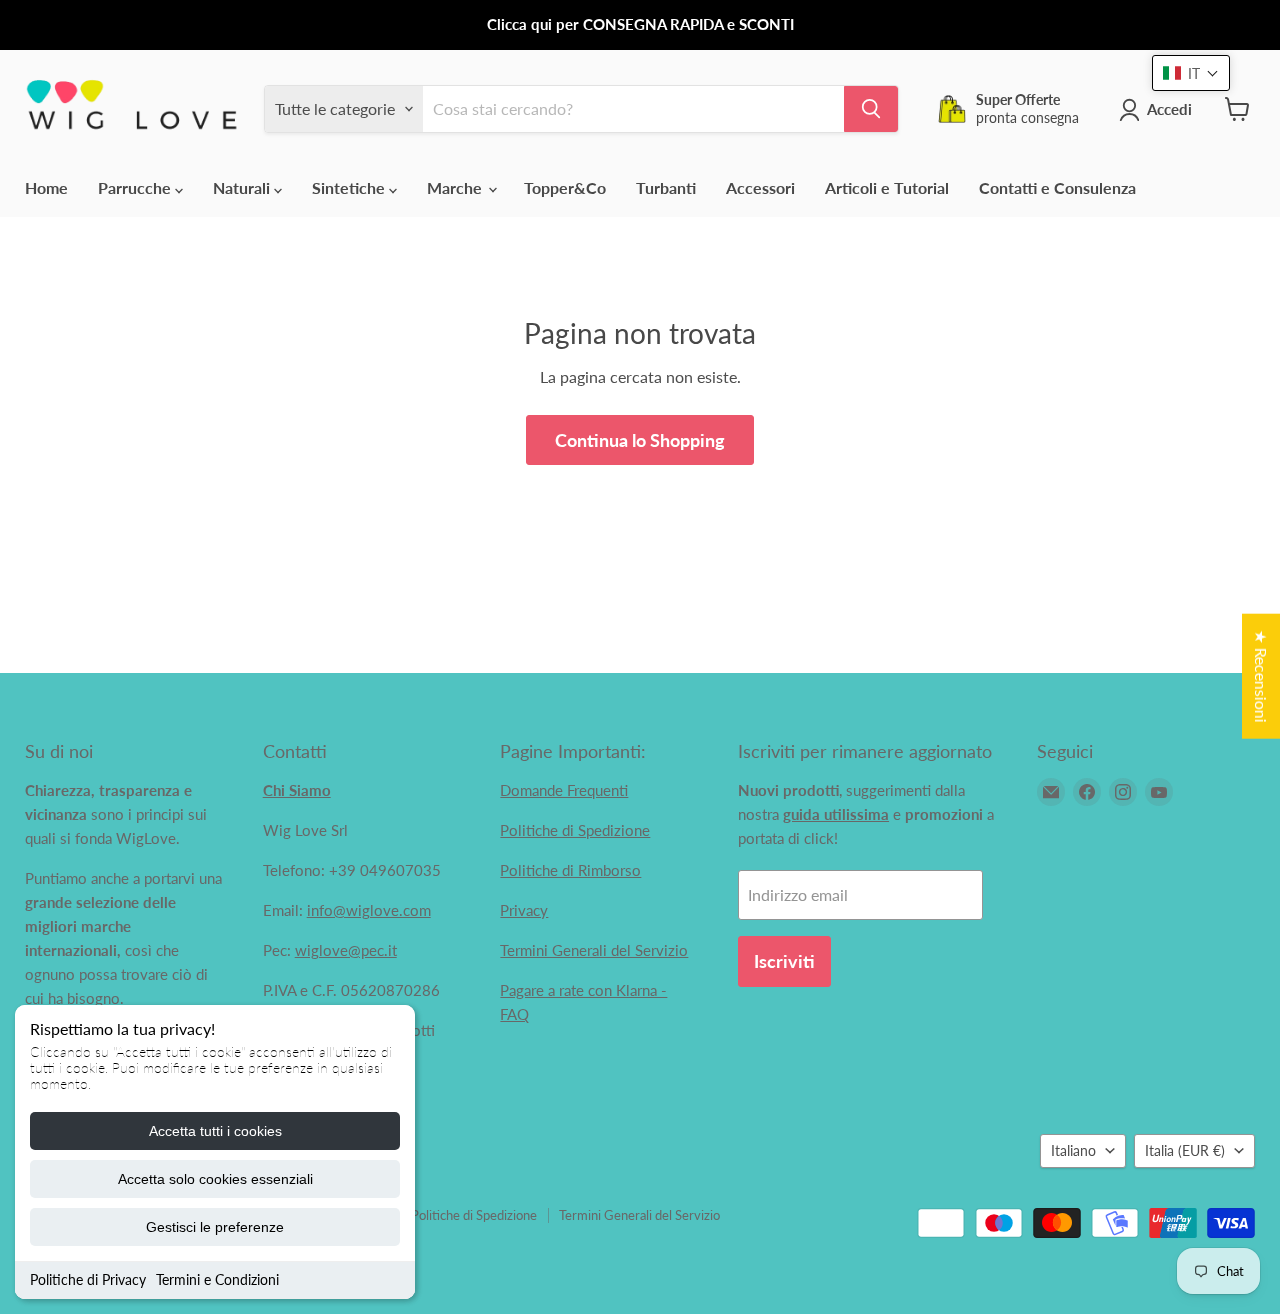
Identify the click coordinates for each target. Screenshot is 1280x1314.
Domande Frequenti (564, 790)
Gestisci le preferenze (215, 1227)
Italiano (1073, 1150)
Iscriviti (784, 961)
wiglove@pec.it (346, 950)
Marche (456, 187)
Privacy (524, 910)
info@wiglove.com (369, 910)
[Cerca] (871, 109)
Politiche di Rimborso (570, 870)
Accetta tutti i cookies (215, 1131)
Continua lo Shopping (640, 440)
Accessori (760, 187)
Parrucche (136, 187)
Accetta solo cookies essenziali (215, 1179)
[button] (1191, 73)
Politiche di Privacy (88, 1279)
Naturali (243, 187)
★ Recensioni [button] (1261, 676)
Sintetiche (350, 187)
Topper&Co (565, 187)
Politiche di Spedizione (575, 830)
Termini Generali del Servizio (594, 950)
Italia (1185, 1150)
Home (46, 187)
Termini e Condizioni (217, 1279)
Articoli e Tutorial (887, 187)
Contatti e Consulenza (1057, 187)
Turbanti (666, 187)
